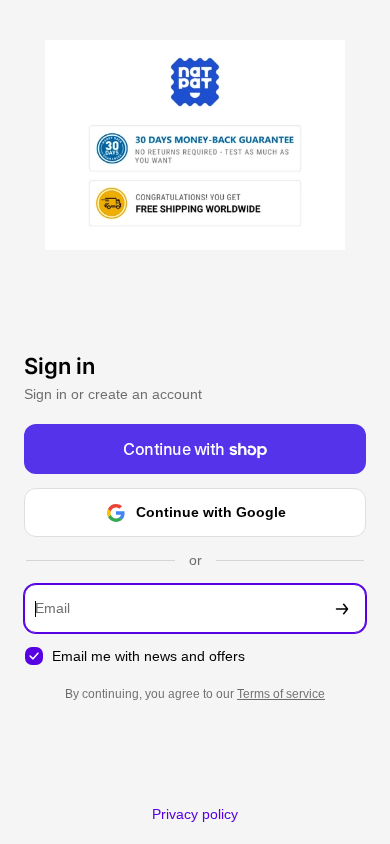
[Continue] (342, 608)
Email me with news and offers (148, 656)
